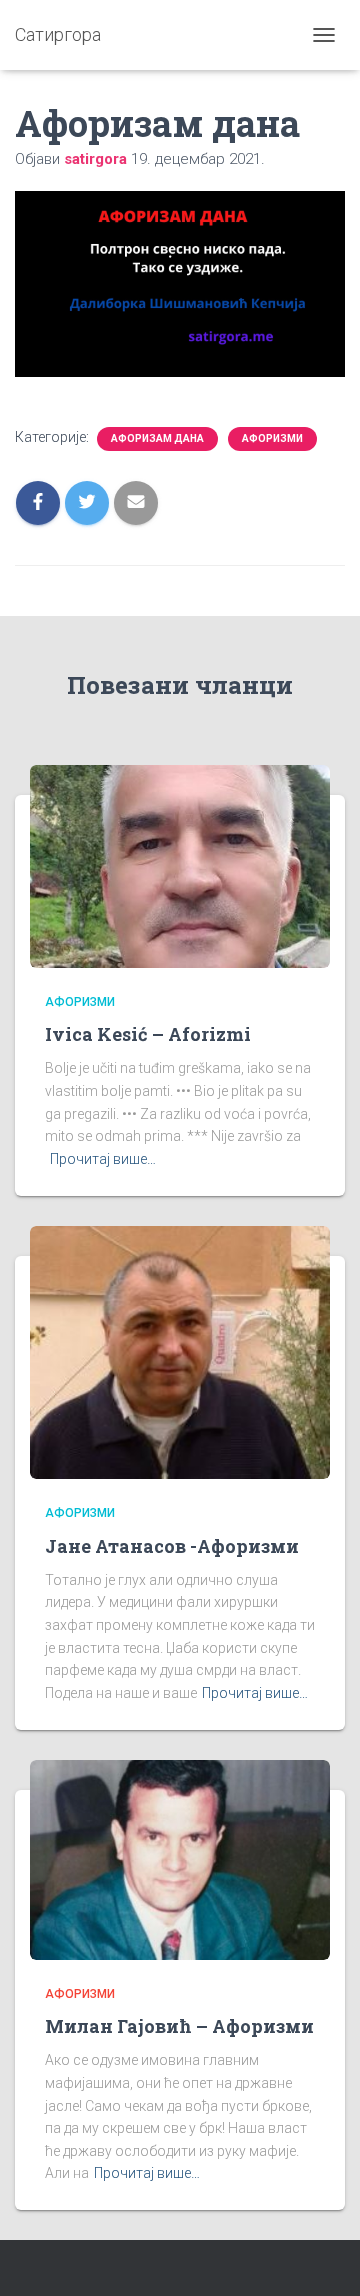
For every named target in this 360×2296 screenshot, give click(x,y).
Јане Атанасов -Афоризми (172, 1546)
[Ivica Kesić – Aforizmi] (180, 865)
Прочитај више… (103, 1159)
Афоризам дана (157, 438)
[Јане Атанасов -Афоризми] (180, 1351)
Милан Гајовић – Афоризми (179, 2026)
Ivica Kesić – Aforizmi (148, 1034)
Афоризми (272, 438)
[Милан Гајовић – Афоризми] (180, 1858)
